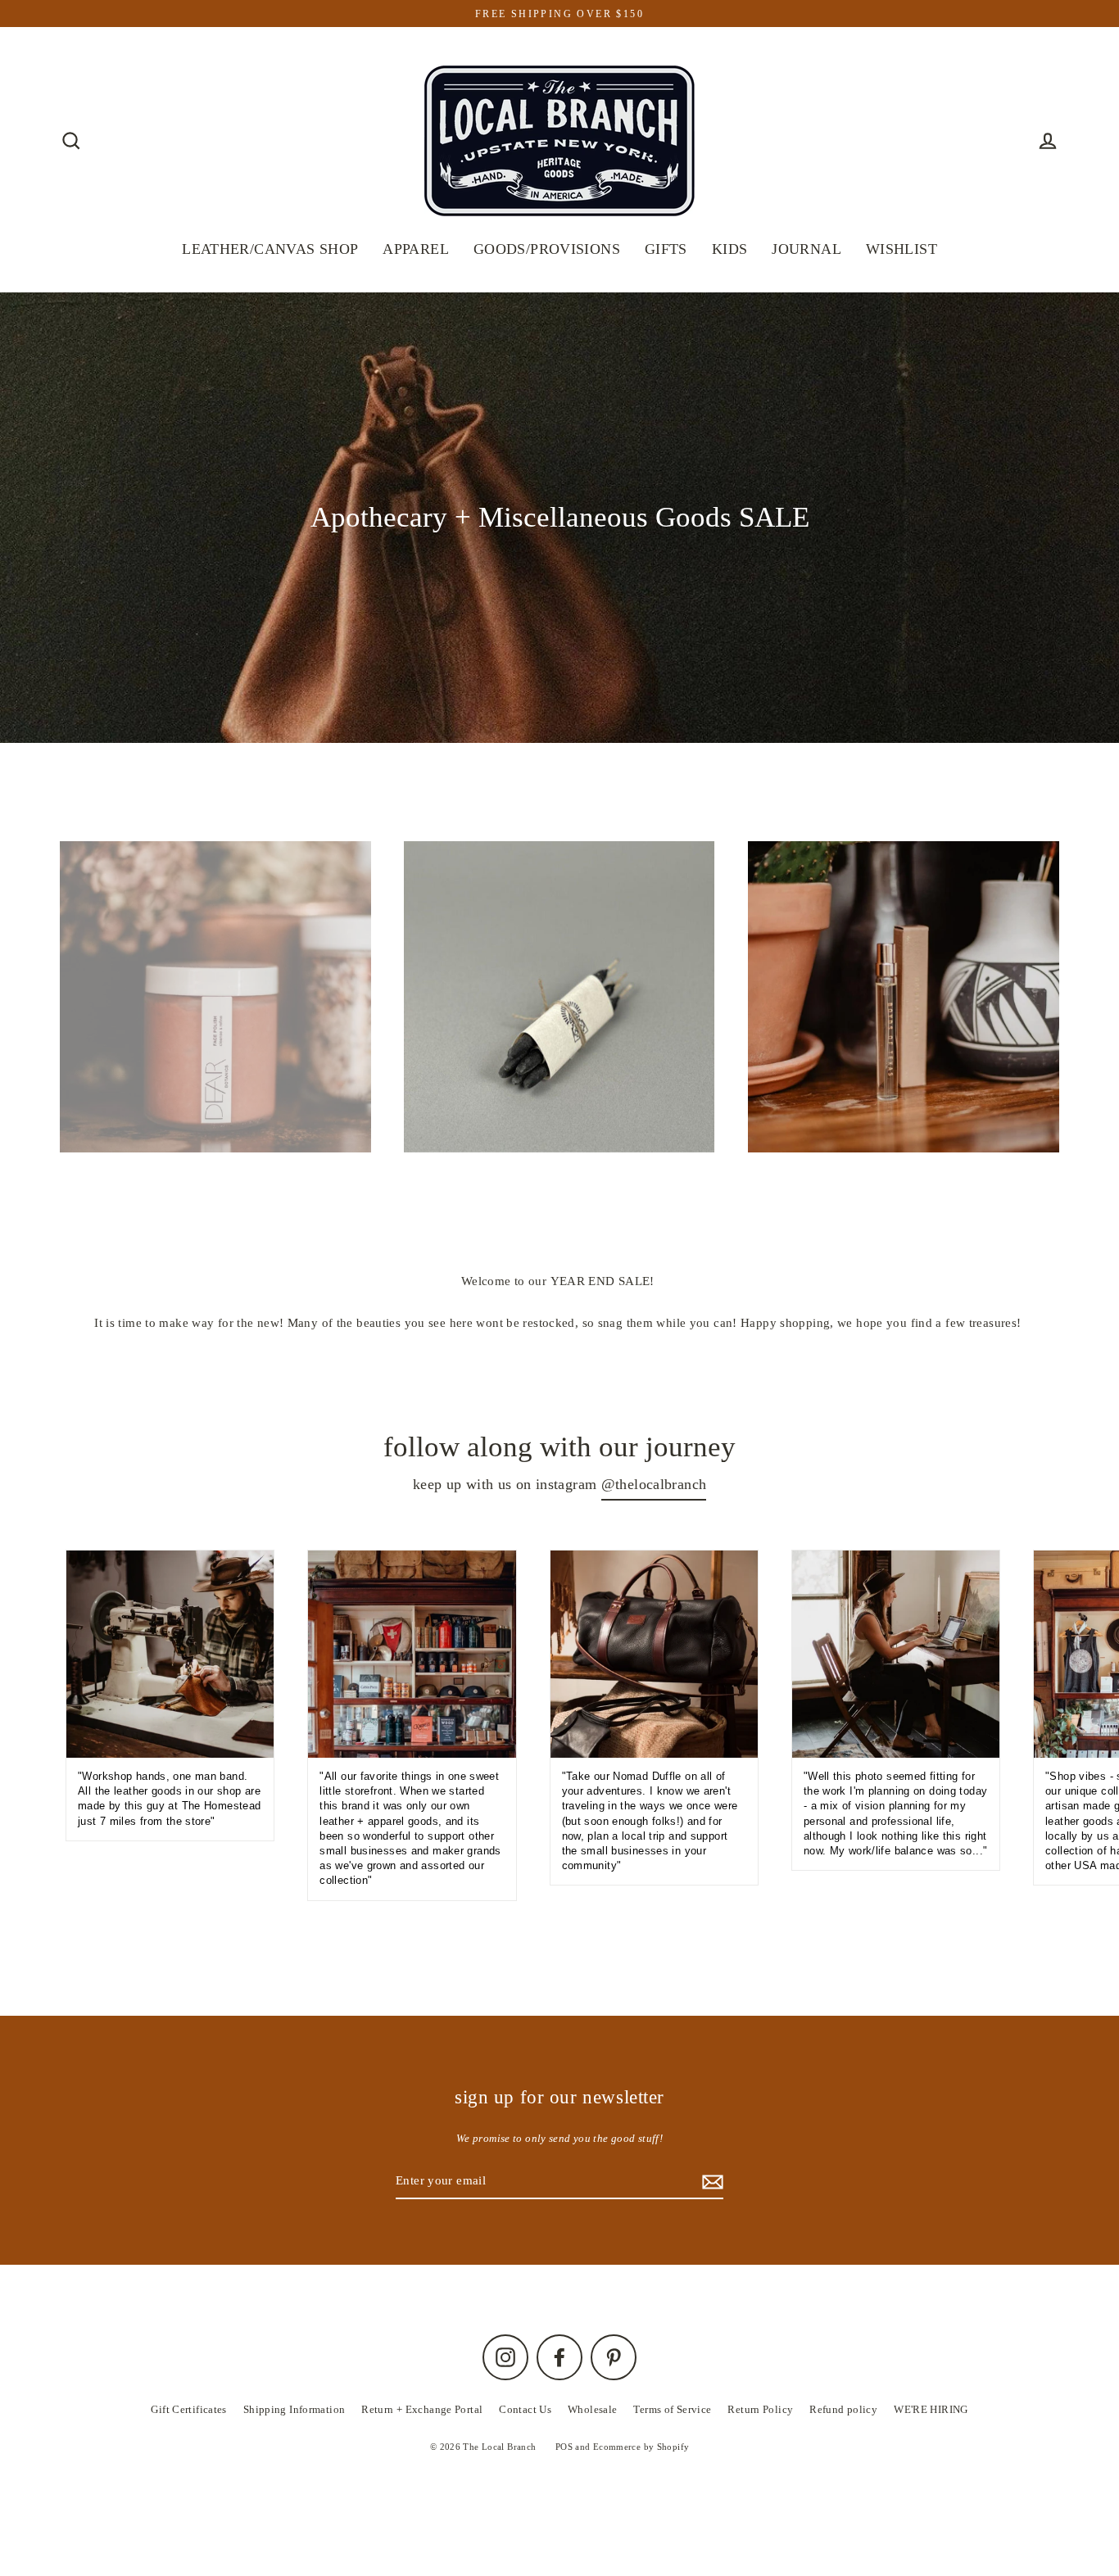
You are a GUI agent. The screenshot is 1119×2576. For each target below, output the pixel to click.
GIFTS (666, 249)
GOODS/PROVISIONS (547, 249)
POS (564, 2447)
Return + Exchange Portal (422, 2409)
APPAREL (416, 249)
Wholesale (592, 2409)
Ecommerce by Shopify (641, 2447)
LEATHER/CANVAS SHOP (270, 249)
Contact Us (525, 2409)
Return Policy (760, 2409)
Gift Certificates (188, 2409)
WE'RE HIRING (931, 2409)
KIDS (730, 249)
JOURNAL (806, 249)
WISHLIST (902, 249)
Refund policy (843, 2409)
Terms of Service (672, 2409)
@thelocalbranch (654, 1484)
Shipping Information (294, 2409)
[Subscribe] (710, 2182)
